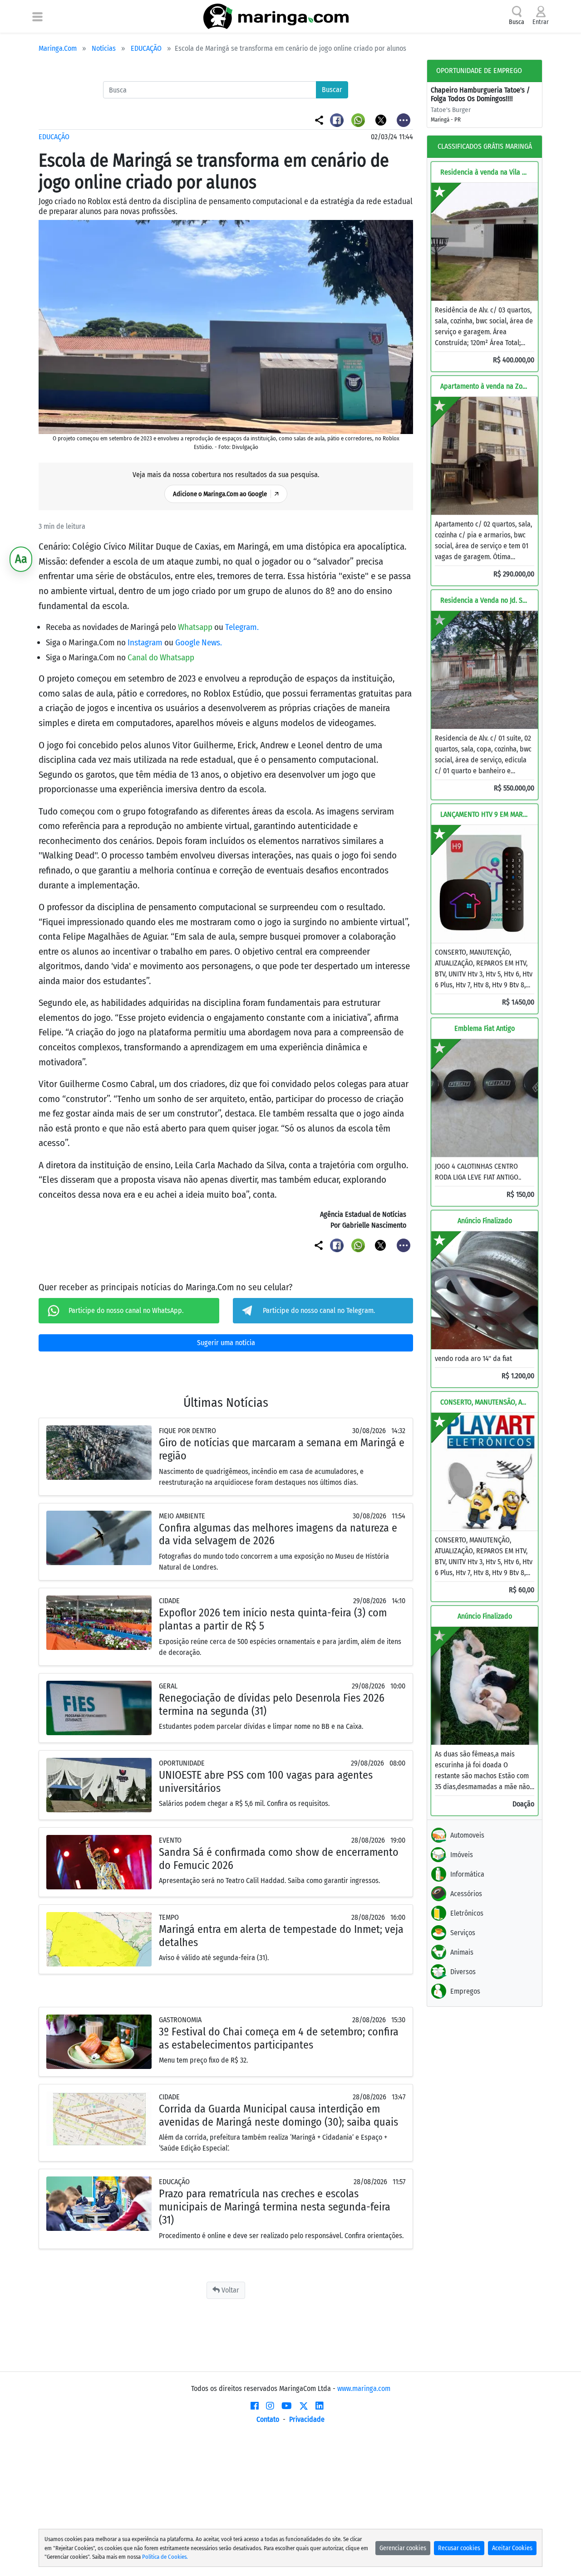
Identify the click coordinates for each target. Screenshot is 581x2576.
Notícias (104, 48)
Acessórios (466, 1894)
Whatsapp (196, 627)
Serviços (463, 1933)
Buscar (332, 90)
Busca (517, 22)
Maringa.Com (58, 48)
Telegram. (242, 627)
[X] (304, 2406)
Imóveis (462, 1855)
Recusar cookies (459, 2548)
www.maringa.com (364, 2388)
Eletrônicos (467, 1913)
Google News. (199, 642)
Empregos (465, 1991)
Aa (21, 559)
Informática (467, 1874)
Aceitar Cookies (512, 2548)
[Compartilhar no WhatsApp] (359, 120)
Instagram (146, 642)
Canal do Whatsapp (161, 657)
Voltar (229, 2290)
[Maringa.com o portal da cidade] (276, 16)
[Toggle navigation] (37, 16)
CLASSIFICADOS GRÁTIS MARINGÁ (485, 146)
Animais (462, 1952)
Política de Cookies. (165, 2557)
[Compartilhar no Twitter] (382, 120)
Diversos (463, 1972)
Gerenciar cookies (403, 2548)
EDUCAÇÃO (146, 48)
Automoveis (467, 1835)
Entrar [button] (541, 22)
